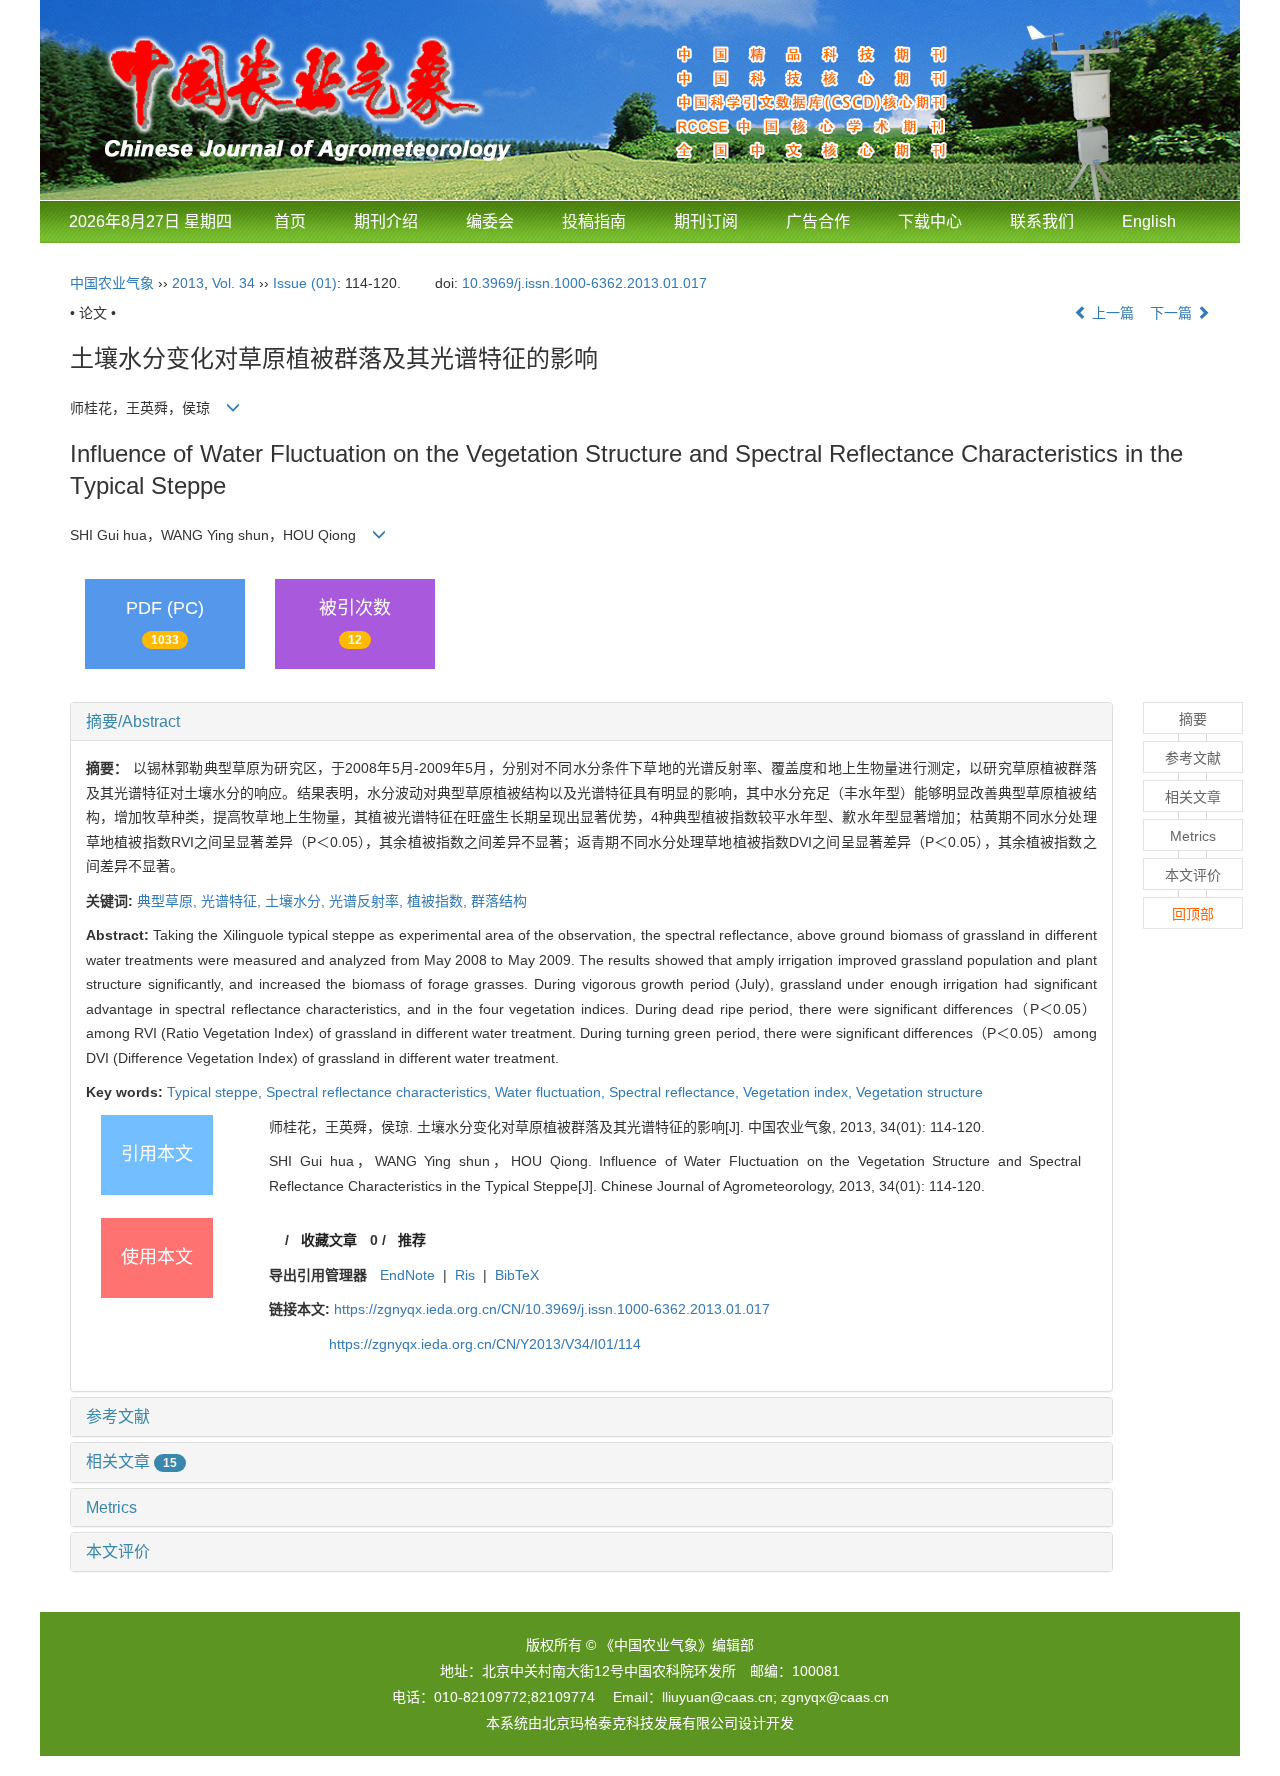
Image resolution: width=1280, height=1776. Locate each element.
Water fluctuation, (552, 1092)
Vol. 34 (233, 283)
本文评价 (118, 1551)
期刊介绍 (386, 221)
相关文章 (131, 1461)
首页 (290, 221)
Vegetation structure (919, 1092)
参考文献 (118, 1416)
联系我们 (1042, 221)
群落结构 (499, 901)
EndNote (407, 1275)
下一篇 (1173, 313)
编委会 (490, 221)
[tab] (591, 722)
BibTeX (517, 1275)
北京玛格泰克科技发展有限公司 (640, 1723)
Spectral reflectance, (676, 1092)
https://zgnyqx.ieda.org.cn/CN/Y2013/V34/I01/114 (485, 1344)
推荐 (412, 1240)
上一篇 (1111, 313)
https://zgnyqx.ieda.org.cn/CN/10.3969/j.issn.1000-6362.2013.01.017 (552, 1309)
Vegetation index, (799, 1092)
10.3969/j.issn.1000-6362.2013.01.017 (584, 283)
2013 (188, 283)
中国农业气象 (112, 283)
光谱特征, (233, 901)
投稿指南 (594, 221)
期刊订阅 (706, 221)
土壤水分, (297, 901)
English (1149, 221)
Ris (465, 1275)
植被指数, (439, 901)
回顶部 (1193, 914)
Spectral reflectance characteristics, (380, 1092)
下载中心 (930, 221)
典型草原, (169, 901)
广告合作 (818, 221)
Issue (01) (305, 283)
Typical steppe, (216, 1092)
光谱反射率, (368, 901)
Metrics (111, 1507)
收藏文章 (329, 1240)
